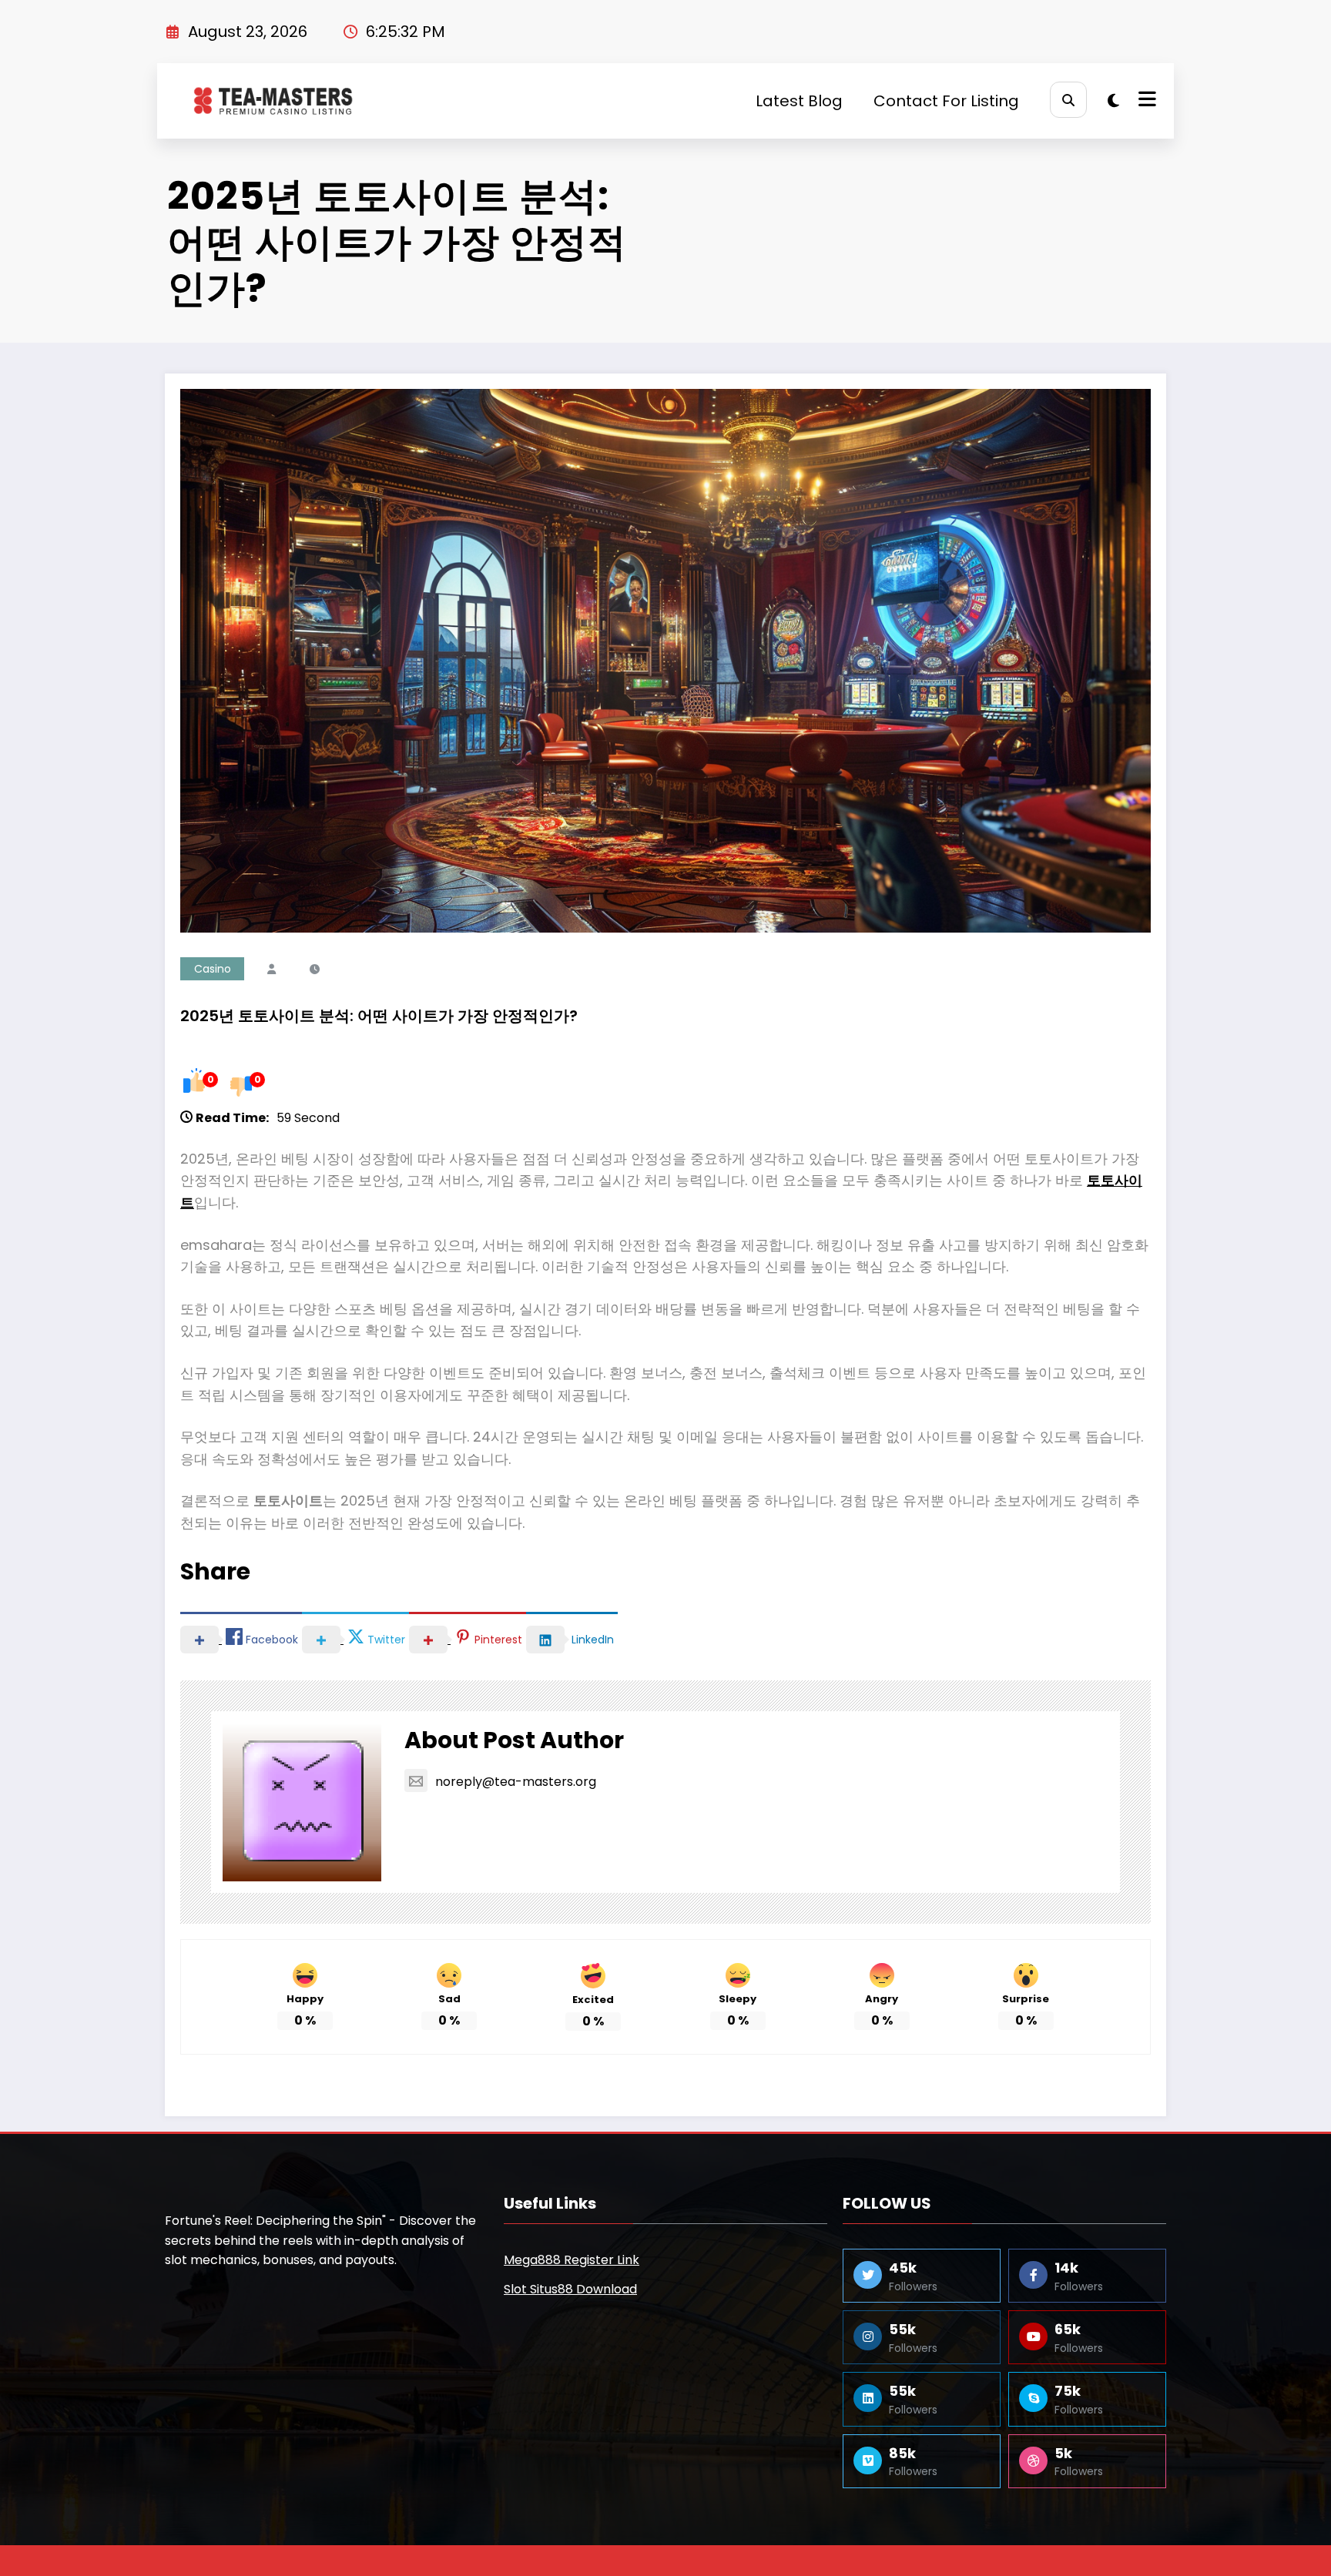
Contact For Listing (946, 101)
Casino (213, 969)
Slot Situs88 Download (570, 2289)
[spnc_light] (1113, 101)
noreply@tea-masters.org (516, 1782)
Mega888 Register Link (572, 2260)
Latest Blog (799, 101)
